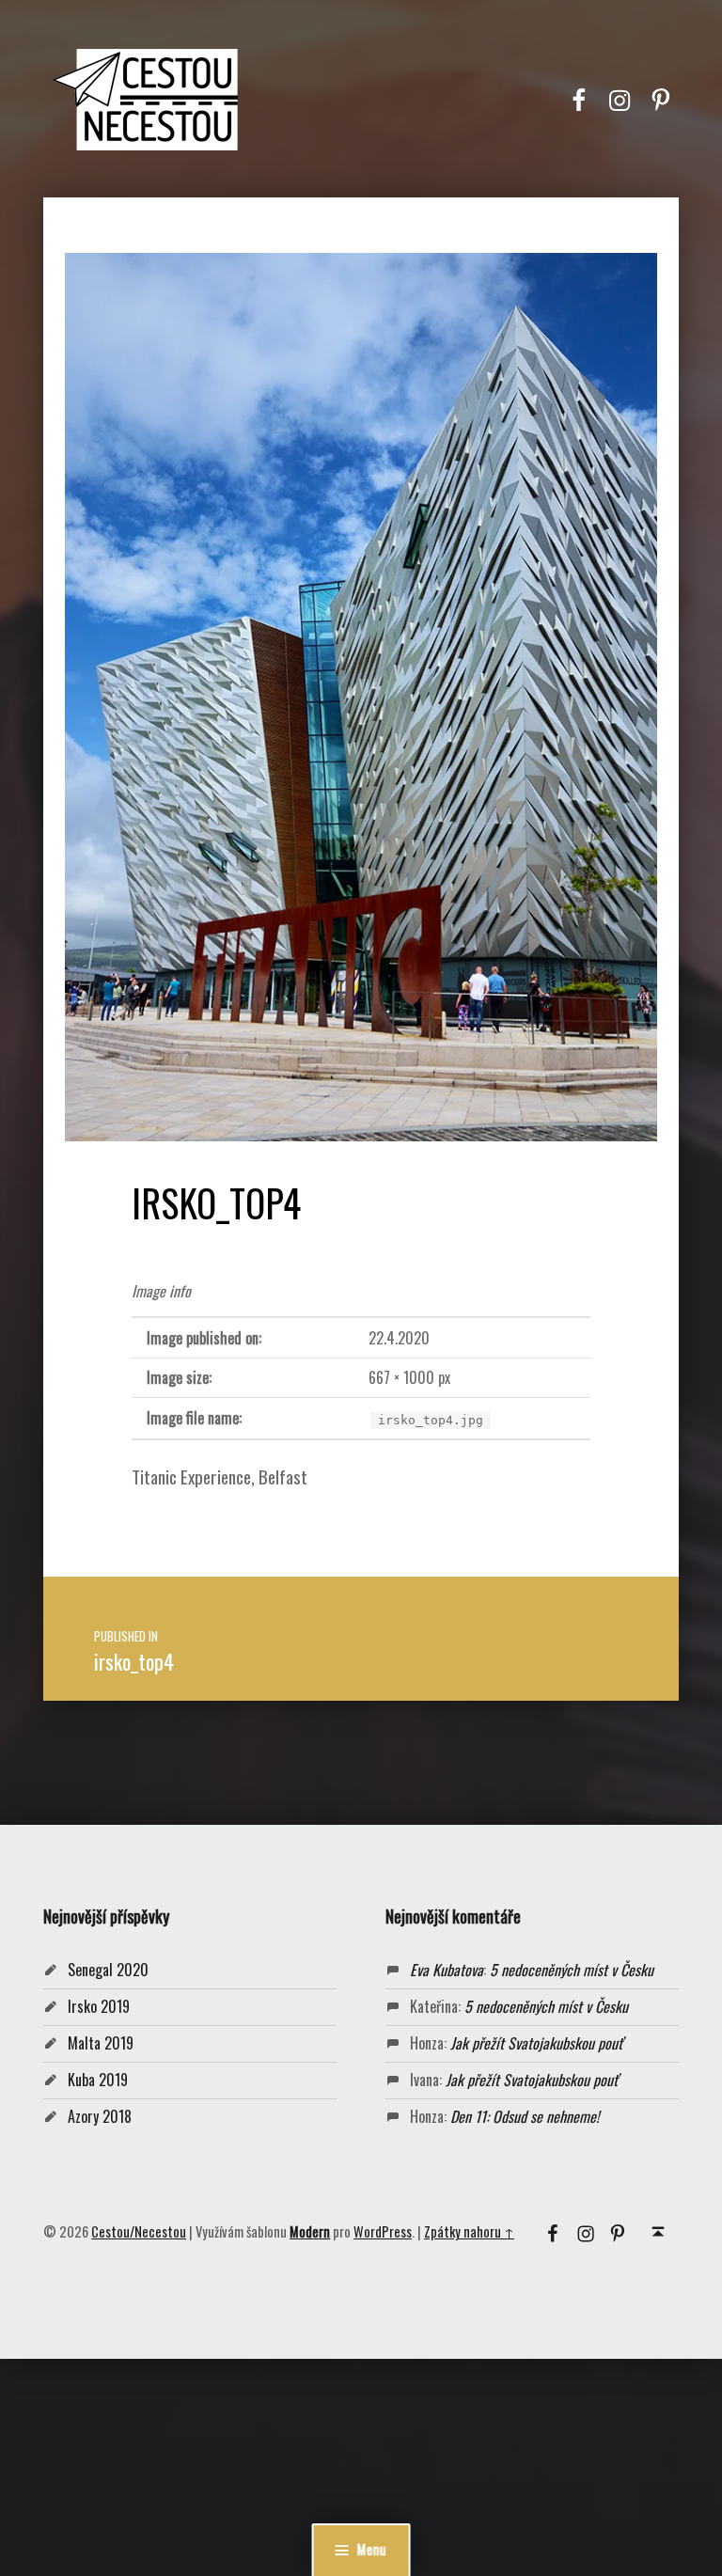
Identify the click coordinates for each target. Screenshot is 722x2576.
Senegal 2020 (108, 1970)
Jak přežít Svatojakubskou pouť (536, 2043)
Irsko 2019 (99, 2006)
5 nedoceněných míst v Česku (572, 1970)
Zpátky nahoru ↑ (469, 2231)
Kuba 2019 (98, 2080)
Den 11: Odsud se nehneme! (525, 2116)
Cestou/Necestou (139, 2231)
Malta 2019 (101, 2043)
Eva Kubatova (447, 1970)
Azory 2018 (100, 2116)
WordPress (383, 2231)
